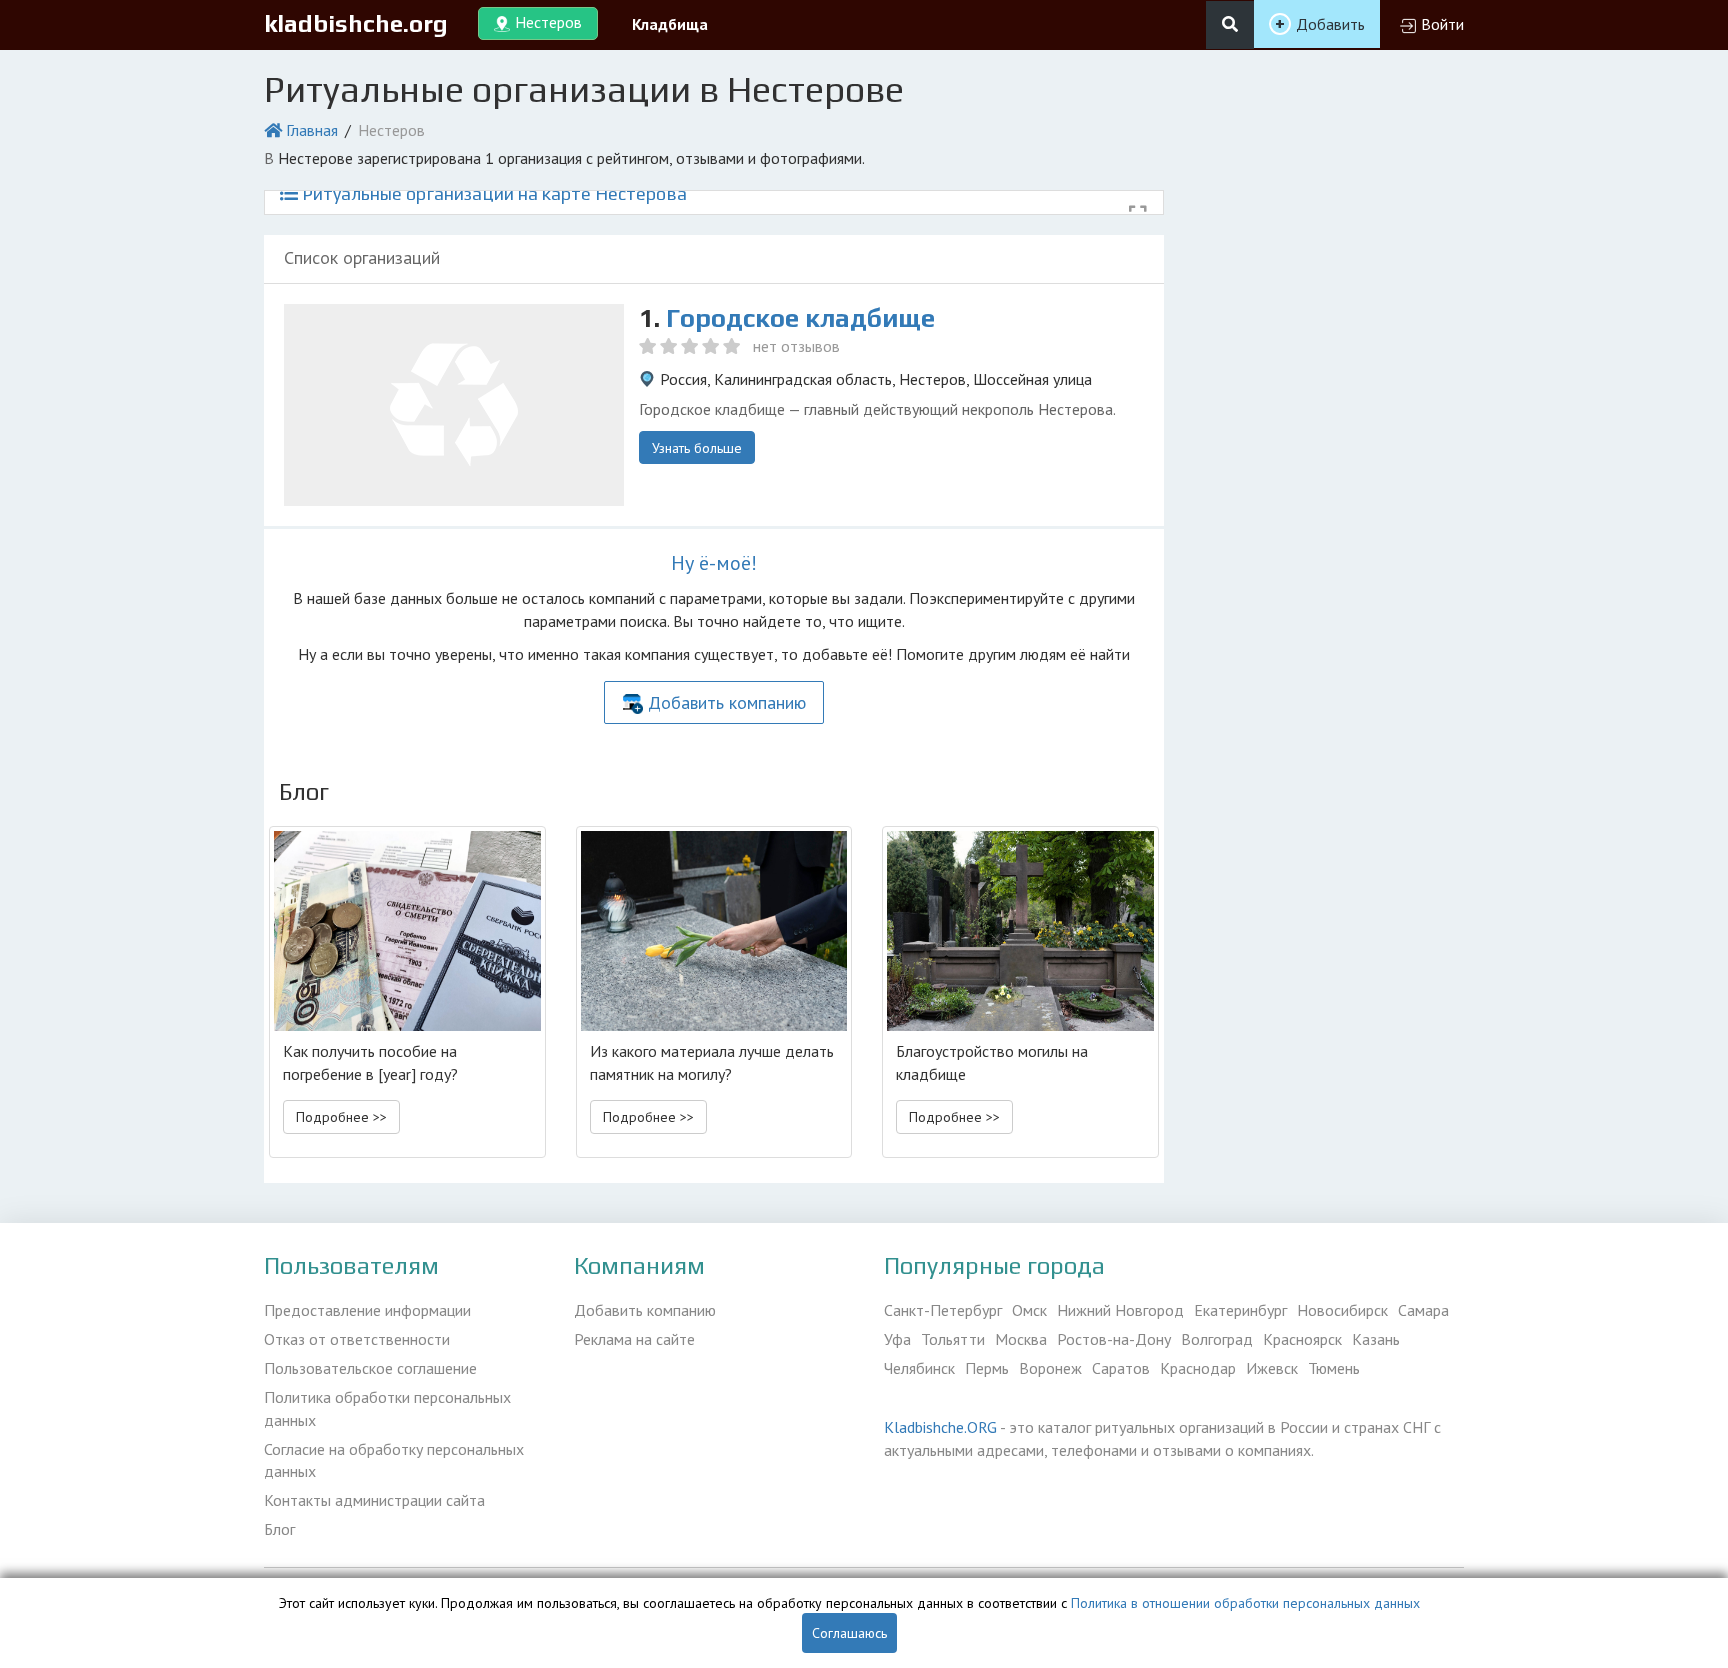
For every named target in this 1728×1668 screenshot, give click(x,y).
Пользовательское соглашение (370, 1368)
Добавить (1330, 24)
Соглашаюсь (849, 1633)
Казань (1376, 1339)
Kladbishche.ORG (940, 1427)
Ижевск (1272, 1368)
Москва (1021, 1339)
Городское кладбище (800, 318)
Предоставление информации (367, 1310)
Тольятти (953, 1339)
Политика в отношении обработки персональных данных (1245, 1603)
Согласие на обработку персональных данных (394, 1460)
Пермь (987, 1368)
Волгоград (1217, 1339)
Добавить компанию (727, 702)
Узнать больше (697, 448)
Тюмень (1334, 1368)
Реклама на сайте (634, 1339)
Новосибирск (1342, 1310)
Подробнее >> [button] (341, 1117)
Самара (1423, 1310)
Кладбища (670, 24)
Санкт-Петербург (943, 1310)
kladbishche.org (356, 23)
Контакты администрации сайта (374, 1500)
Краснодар (1198, 1368)
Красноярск (1302, 1339)
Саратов (1121, 1368)
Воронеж (1050, 1368)
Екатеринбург (1240, 1310)
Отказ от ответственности (357, 1339)
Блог (279, 1529)
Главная (312, 130)
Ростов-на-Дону (1114, 1339)
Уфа (897, 1339)
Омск (1029, 1310)
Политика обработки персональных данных (387, 1408)
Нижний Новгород (1120, 1310)
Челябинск (919, 1368)
